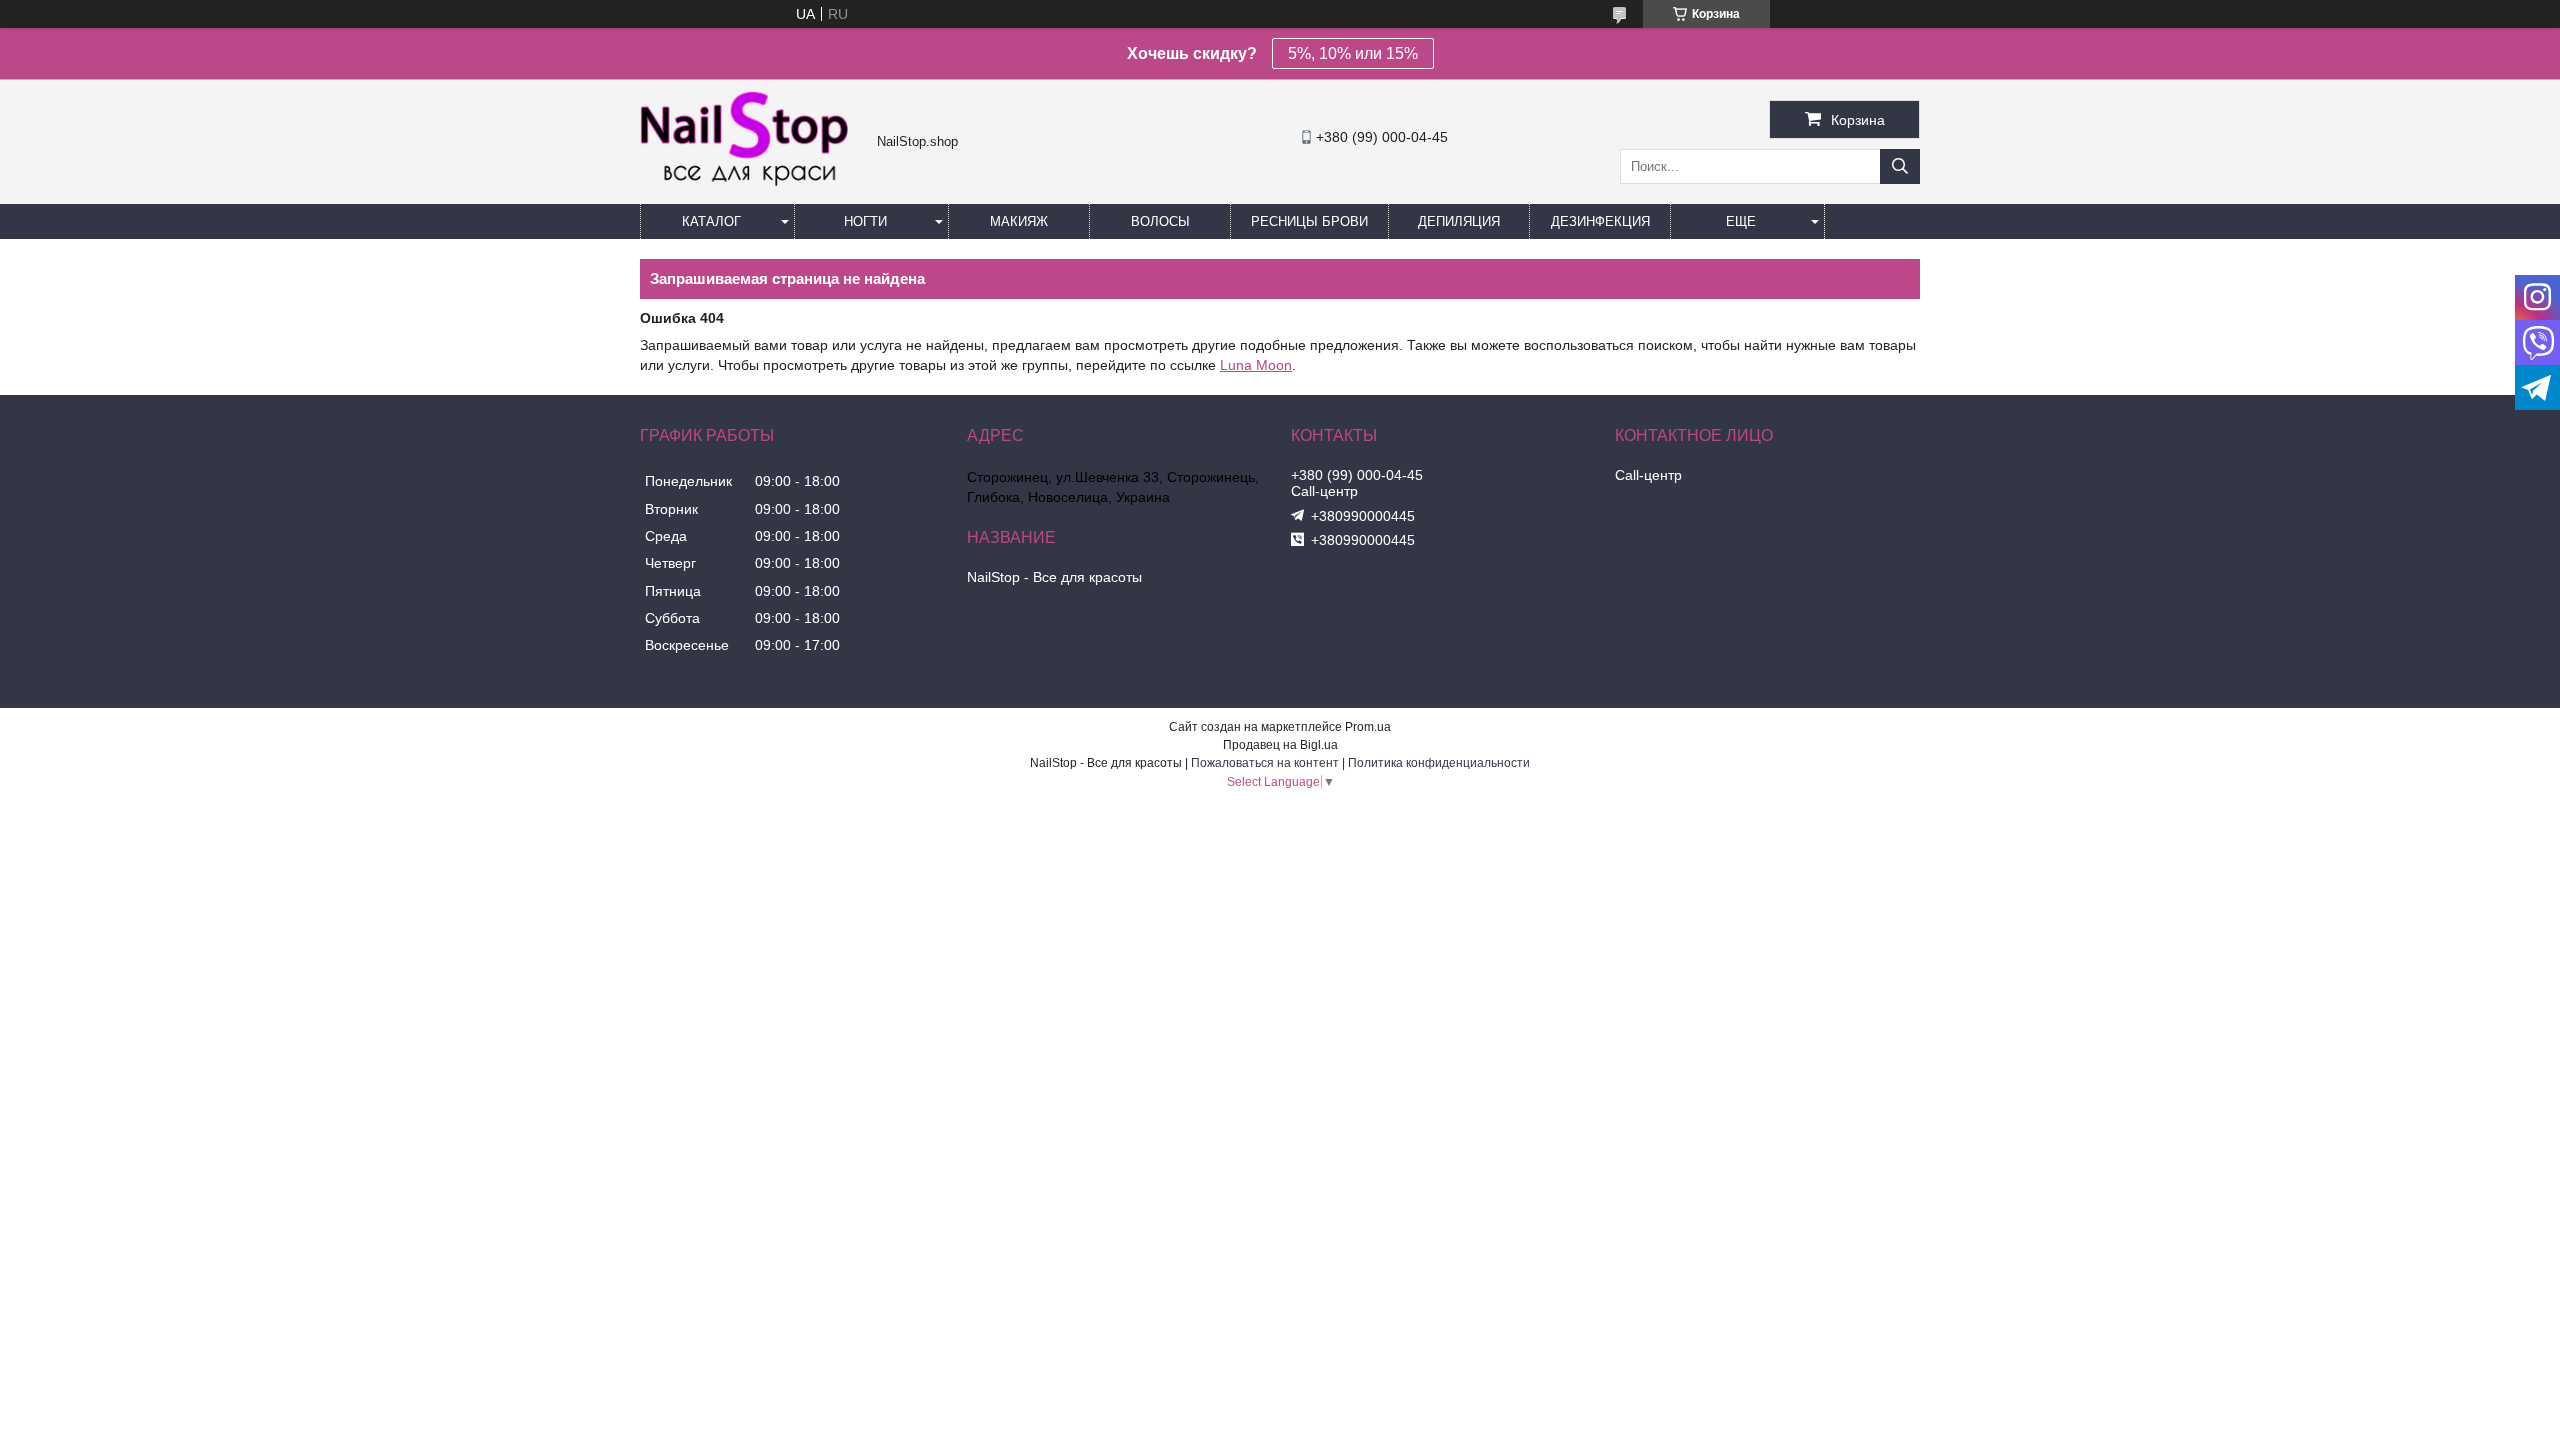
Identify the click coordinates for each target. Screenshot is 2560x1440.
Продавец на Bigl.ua (1280, 745)
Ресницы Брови (1309, 221)
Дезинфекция (1600, 221)
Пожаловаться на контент (1265, 763)
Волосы (1160, 221)
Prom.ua (1368, 727)
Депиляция (1459, 221)
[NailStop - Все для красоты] (753, 184)
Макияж (1019, 221)
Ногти (865, 221)
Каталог (711, 221)
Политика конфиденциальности (1439, 763)
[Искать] (1900, 166)
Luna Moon (1256, 365)
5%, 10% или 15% (1353, 53)
